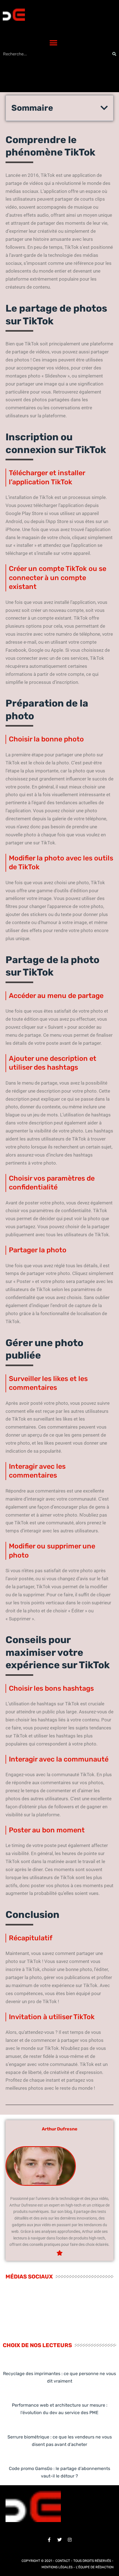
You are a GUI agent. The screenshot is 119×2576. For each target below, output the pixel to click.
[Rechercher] (114, 54)
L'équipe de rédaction (95, 2567)
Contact (63, 2561)
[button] (53, 43)
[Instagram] (70, 2540)
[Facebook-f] (49, 2540)
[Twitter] (59, 2540)
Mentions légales (57, 2567)
